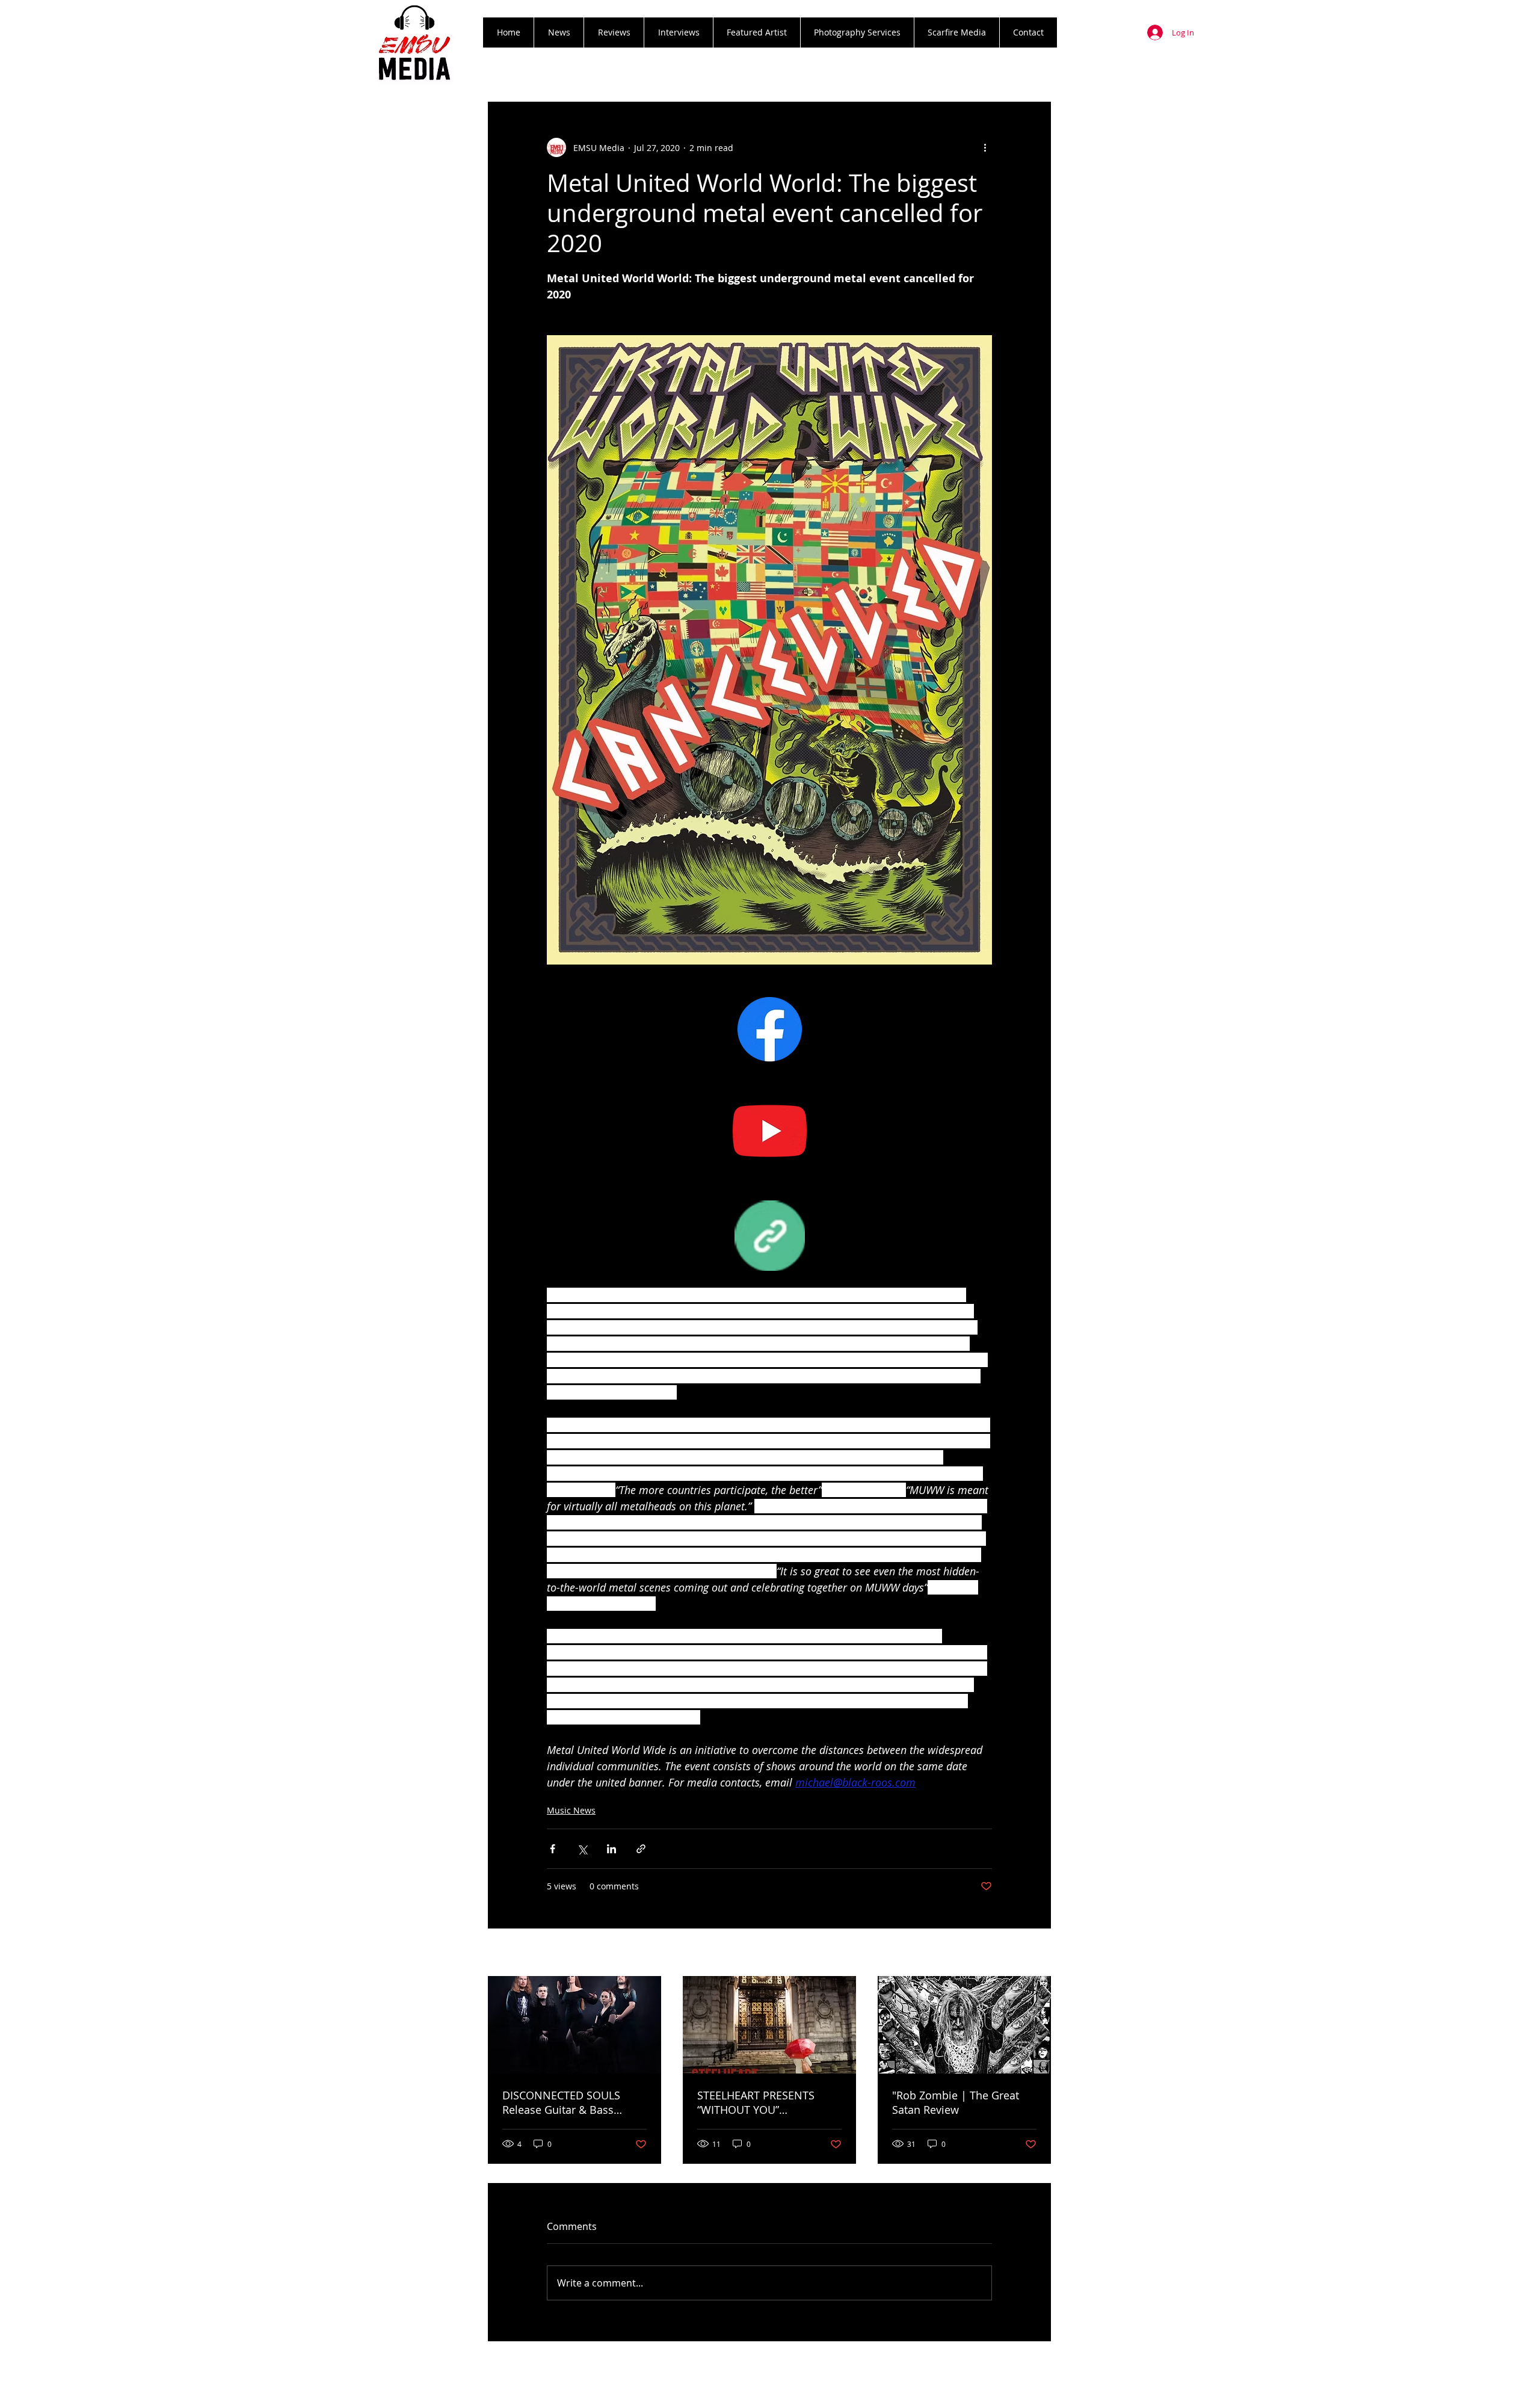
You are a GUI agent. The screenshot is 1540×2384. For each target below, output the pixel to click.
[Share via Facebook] (553, 1849)
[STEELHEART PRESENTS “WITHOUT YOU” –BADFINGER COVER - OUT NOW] (769, 2025)
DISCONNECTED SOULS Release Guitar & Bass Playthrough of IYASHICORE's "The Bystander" (574, 2102)
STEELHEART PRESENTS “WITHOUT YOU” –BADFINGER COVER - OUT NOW (764, 2102)
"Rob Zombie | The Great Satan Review (956, 2102)
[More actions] (985, 147)
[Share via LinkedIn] (611, 1849)
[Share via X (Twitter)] (582, 1849)
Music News (571, 1810)
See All (1038, 1953)
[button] (614, 32)
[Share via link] (641, 1849)
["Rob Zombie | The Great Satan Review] (964, 2025)
